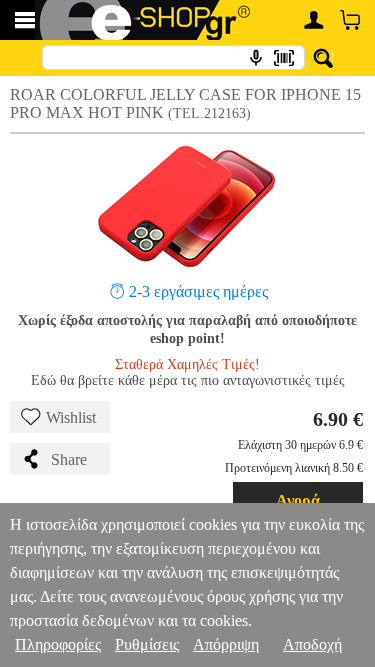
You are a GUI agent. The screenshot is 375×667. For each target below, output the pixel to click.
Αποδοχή (312, 644)
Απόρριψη (226, 644)
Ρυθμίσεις (147, 644)
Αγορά (298, 500)
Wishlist (71, 417)
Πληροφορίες (58, 644)
